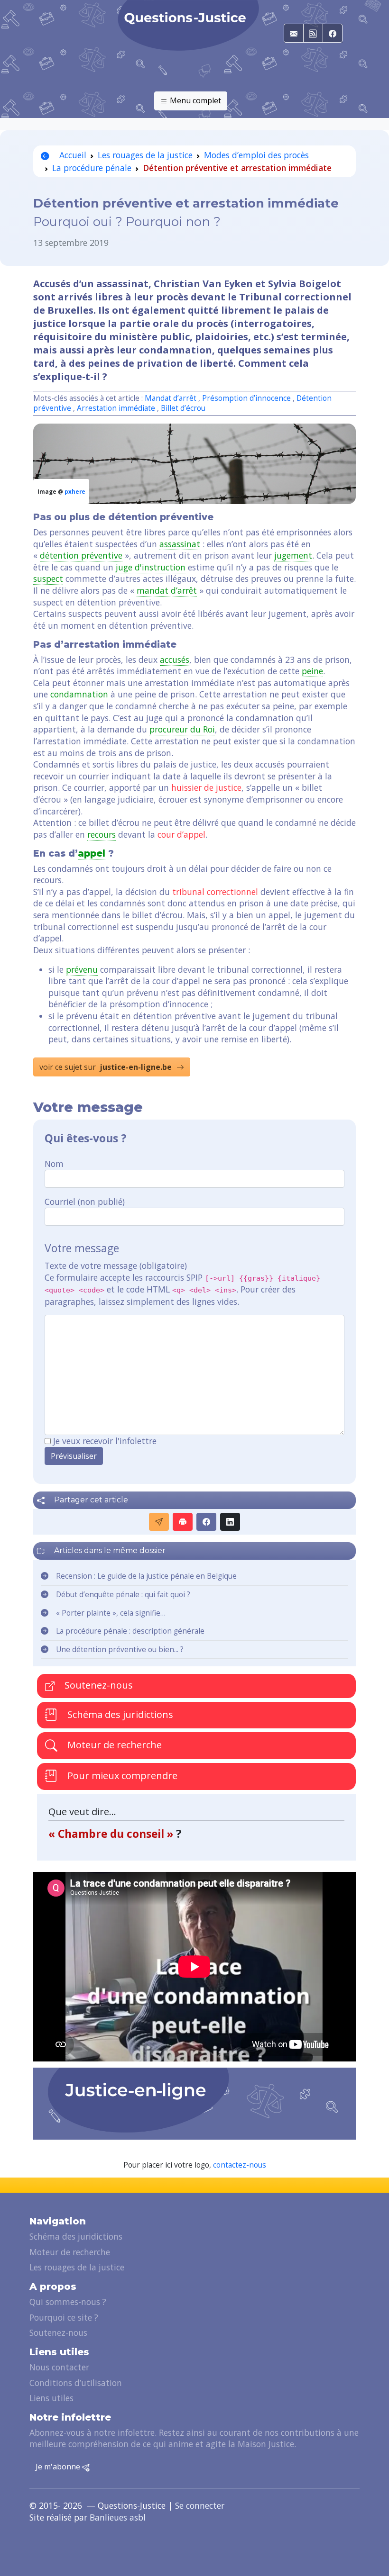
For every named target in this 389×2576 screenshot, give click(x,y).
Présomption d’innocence (246, 398)
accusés (175, 660)
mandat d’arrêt (167, 590)
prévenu (82, 969)
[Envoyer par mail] (159, 1522)
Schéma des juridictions (119, 1714)
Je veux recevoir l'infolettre (105, 1441)
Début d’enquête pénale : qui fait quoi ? (123, 1595)
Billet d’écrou (183, 408)
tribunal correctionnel (215, 892)
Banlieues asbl (118, 2517)
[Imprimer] (183, 1522)
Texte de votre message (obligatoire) (116, 1265)
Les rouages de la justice (145, 155)
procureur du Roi (182, 729)
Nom (54, 1164)
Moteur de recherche (113, 1745)
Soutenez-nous (97, 1685)
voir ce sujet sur (106, 1067)
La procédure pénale (92, 168)
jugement (293, 555)
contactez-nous (240, 2165)
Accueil (72, 155)
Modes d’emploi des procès (256, 155)
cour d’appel (181, 834)
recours (102, 834)
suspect (48, 578)
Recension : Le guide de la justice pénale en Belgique (146, 1576)
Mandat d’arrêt (171, 398)
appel (92, 853)
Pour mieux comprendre (121, 1776)
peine (312, 671)
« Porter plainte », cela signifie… (111, 1613)
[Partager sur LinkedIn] (230, 1522)
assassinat (180, 544)
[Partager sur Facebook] (206, 1522)
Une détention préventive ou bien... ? (120, 1650)
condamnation (79, 694)
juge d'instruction (151, 567)
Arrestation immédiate (116, 408)
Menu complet (194, 100)
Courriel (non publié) (85, 1202)
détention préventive (81, 555)
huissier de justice (206, 787)
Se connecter (200, 2505)
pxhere (75, 492)
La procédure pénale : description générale (130, 1631)
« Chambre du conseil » (112, 1834)
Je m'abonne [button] (59, 2467)
